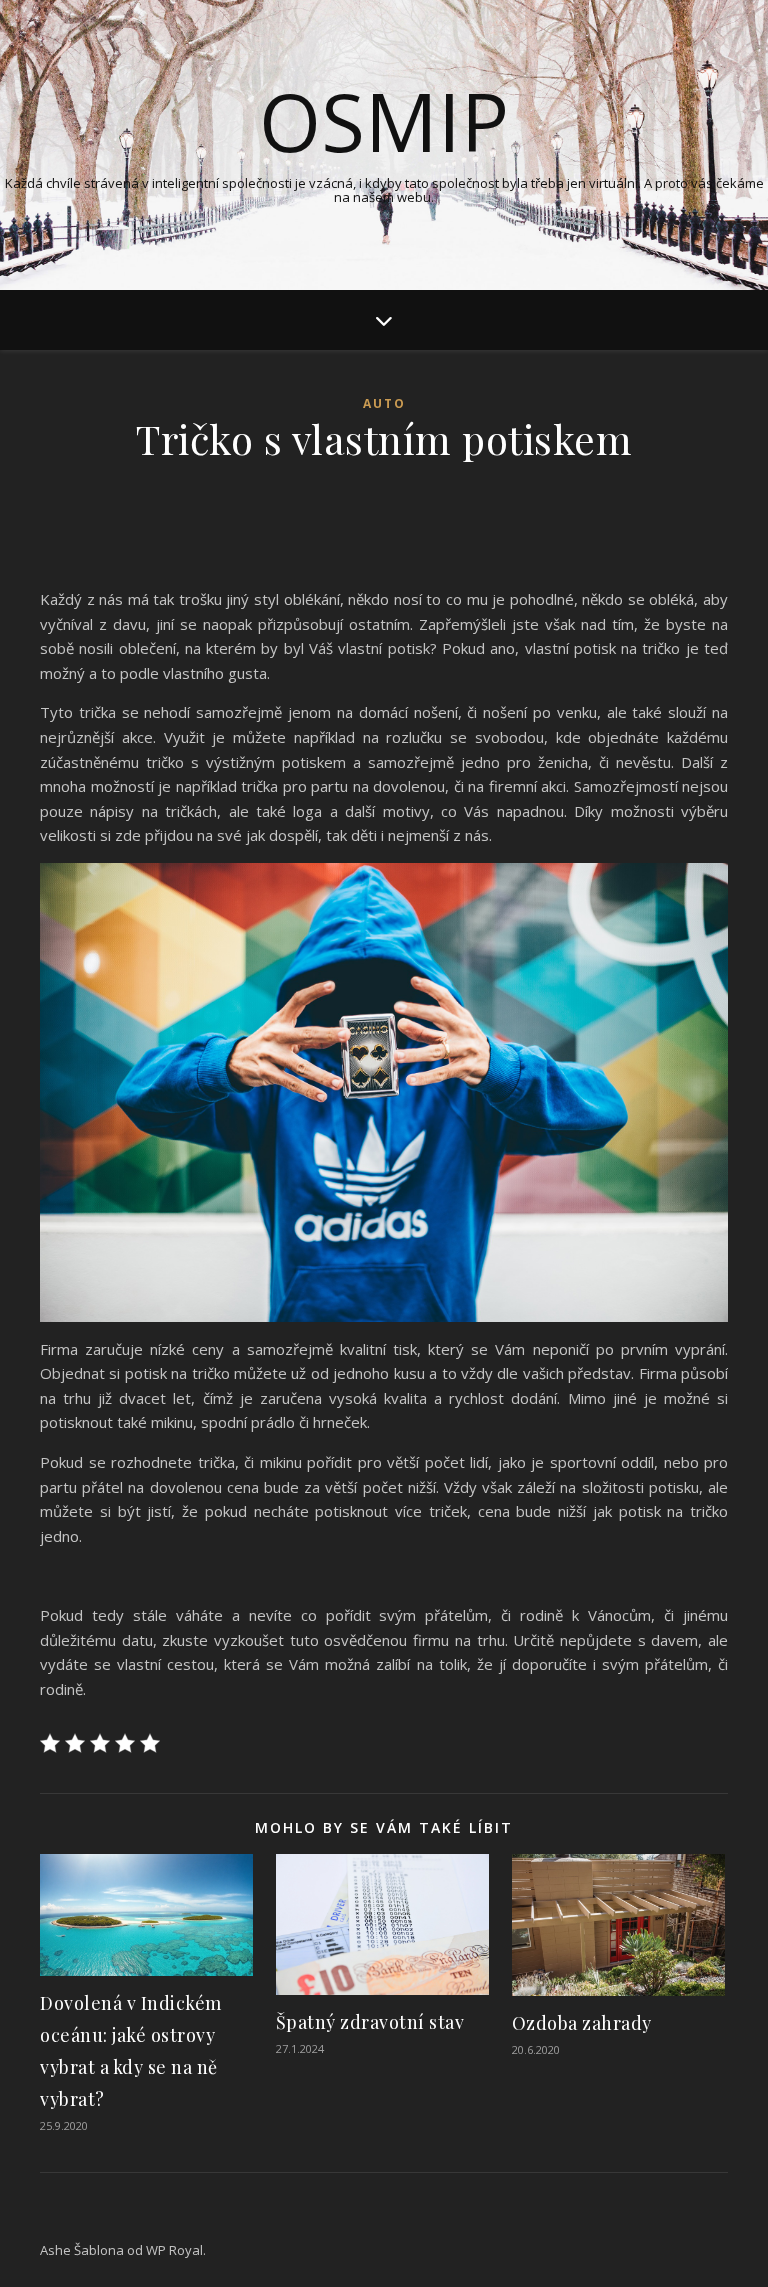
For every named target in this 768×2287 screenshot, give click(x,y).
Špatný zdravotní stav (370, 2022)
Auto (384, 403)
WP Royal (174, 2250)
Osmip (384, 121)
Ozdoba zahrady (582, 2023)
